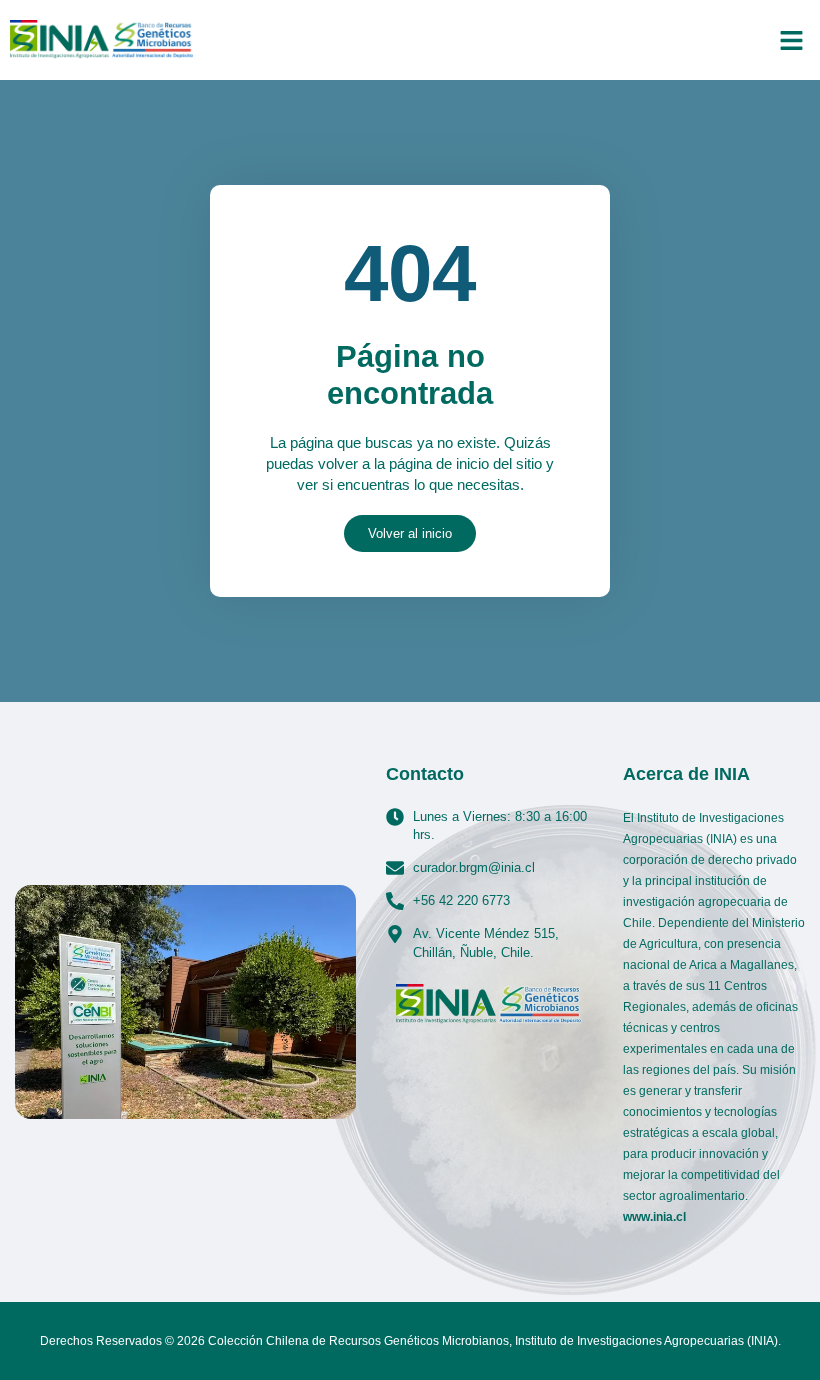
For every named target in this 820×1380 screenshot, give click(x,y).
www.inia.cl (654, 1217)
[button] (792, 40)
